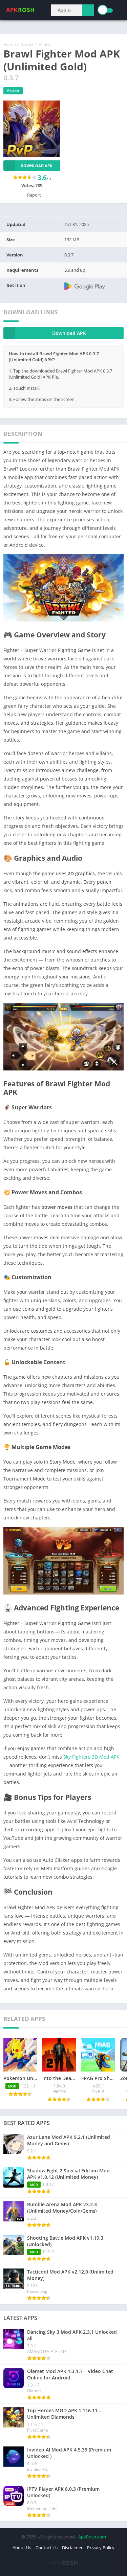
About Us (22, 2548)
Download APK (36, 166)
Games (27, 44)
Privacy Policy (101, 2548)
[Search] (88, 10)
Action (45, 44)
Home (10, 44)
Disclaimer (72, 2548)
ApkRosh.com (92, 2537)
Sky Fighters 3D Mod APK (91, 1757)
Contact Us (47, 2548)
